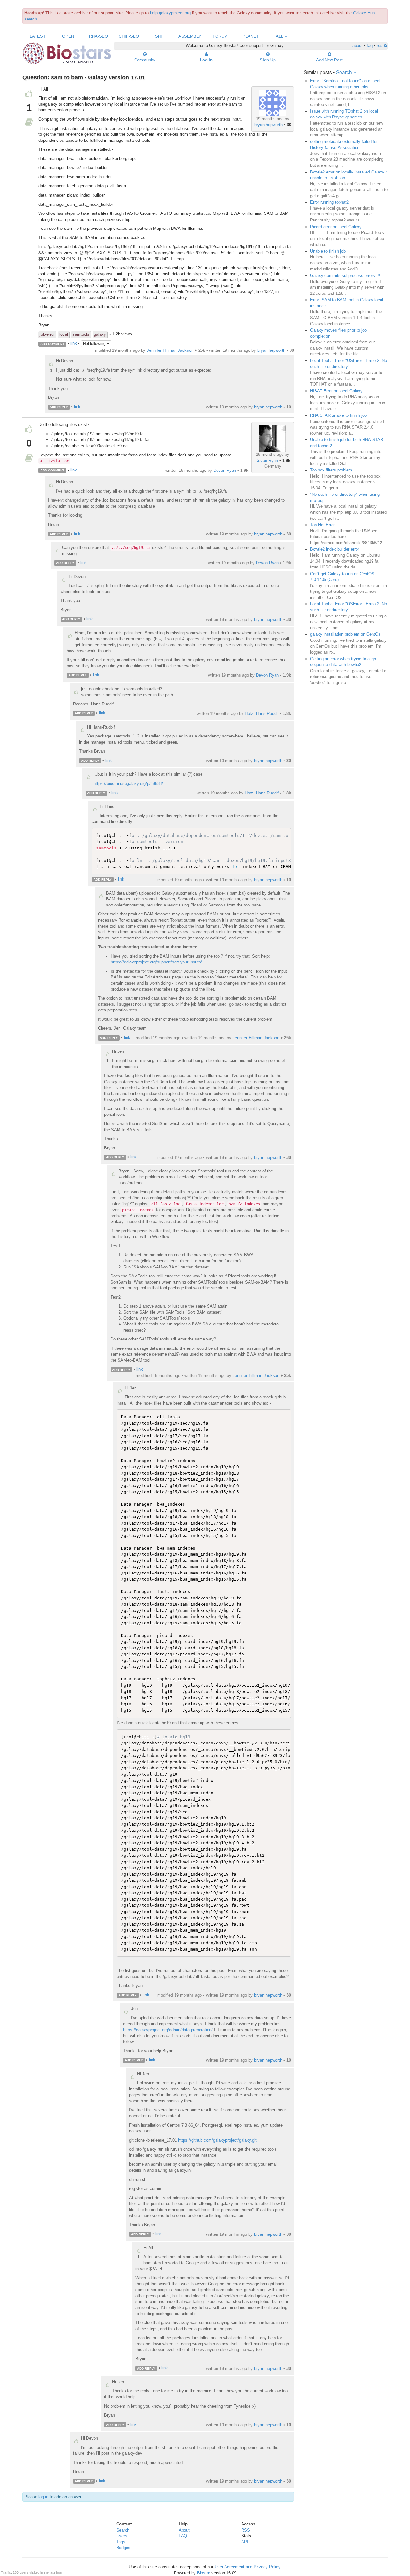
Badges (123, 2548)
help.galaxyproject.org (170, 13)
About (184, 2530)
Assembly (190, 36)
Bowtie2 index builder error (335, 549)
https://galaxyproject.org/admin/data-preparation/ (168, 2030)
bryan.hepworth (268, 125)
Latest (38, 36)
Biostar (204, 2573)
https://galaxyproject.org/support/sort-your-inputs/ (156, 962)
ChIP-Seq (129, 36)
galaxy (100, 334)
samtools (81, 334)
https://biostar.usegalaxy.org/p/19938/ (128, 783)
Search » (346, 72)
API (245, 2542)
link (74, 344)
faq (370, 46)
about (357, 46)
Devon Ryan (267, 460)
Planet (251, 36)
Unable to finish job (328, 251)
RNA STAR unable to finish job (338, 415)
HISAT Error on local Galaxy (336, 391)
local (64, 334)
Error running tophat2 (329, 202)
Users (122, 2536)
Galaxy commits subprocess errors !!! (345, 275)
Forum (220, 36)
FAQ (183, 2536)
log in (43, 2497)
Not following (95, 344)
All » (281, 36)
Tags (121, 2542)
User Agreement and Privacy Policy (247, 2567)
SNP (159, 36)
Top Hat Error (322, 525)
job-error (47, 334)
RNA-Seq (98, 36)
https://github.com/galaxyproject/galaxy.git (217, 2140)
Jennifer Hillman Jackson (170, 350)
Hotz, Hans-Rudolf (262, 714)
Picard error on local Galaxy (336, 227)
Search (123, 2530)
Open (68, 36)
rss (380, 46)
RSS (246, 2530)
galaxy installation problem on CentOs (345, 634)
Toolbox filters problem (331, 470)
